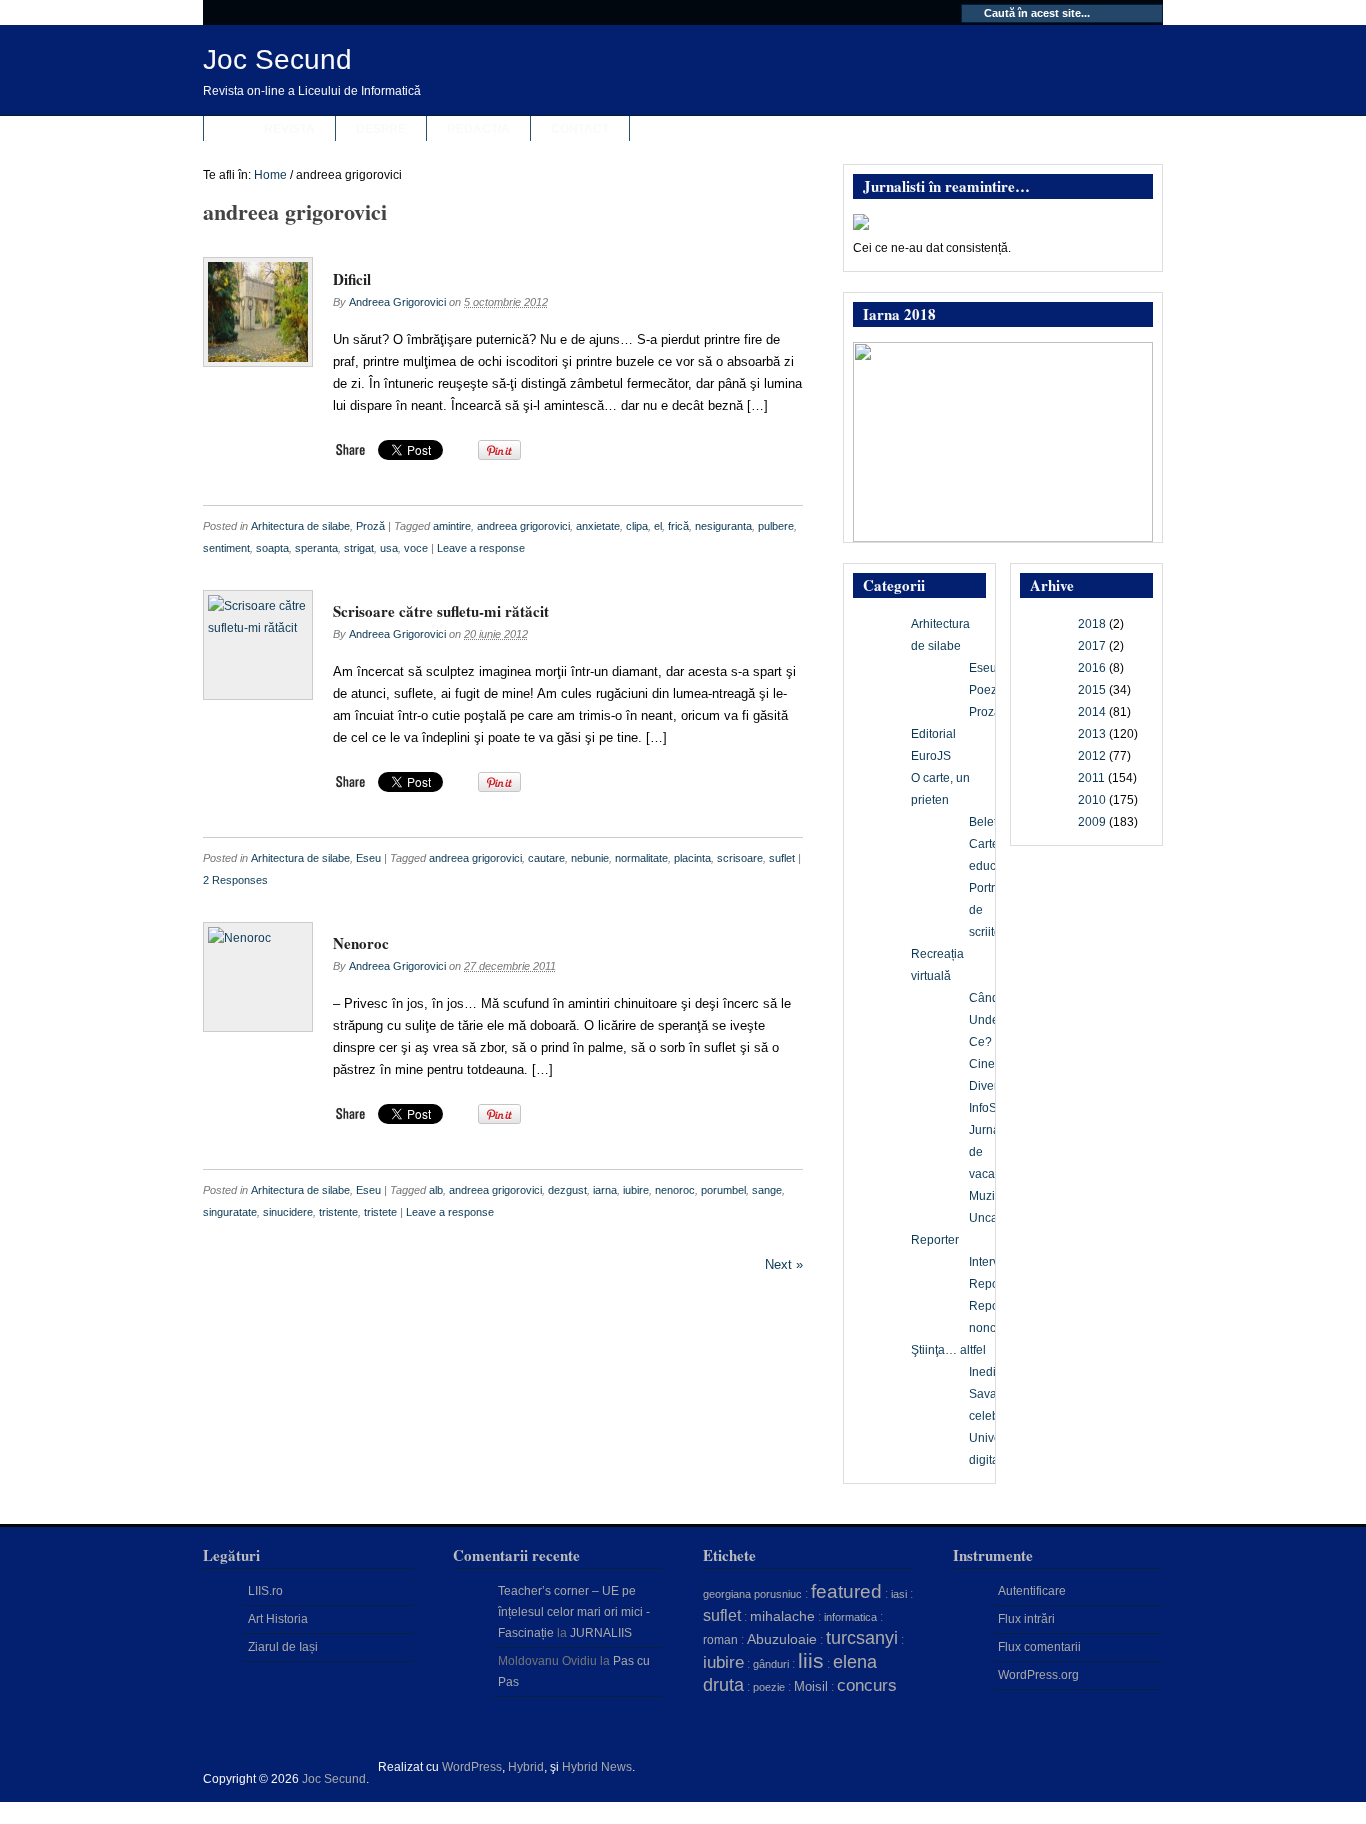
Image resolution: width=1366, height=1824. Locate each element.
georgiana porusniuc (752, 1594)
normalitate (641, 858)
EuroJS (931, 756)
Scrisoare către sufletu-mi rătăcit (441, 611)
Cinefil (986, 1064)
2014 (1092, 712)
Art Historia (278, 1619)
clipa (637, 526)
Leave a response (481, 548)
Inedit (984, 1372)
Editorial (933, 734)
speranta (316, 548)
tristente (338, 1212)
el (658, 526)
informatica (850, 1617)
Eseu (368, 858)
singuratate (230, 1212)
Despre (381, 129)
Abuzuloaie (782, 1639)
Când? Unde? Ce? (987, 1020)
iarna (605, 1190)
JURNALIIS (601, 1633)
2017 (1092, 646)
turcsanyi (862, 1638)
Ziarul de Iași (283, 1647)
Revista (289, 129)
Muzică (988, 1196)
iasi (899, 1594)
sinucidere (288, 1212)
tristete (380, 1212)
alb (436, 1190)
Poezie (988, 690)
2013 (1092, 734)
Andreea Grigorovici (397, 302)
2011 (1091, 778)
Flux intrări (1026, 1619)
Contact (580, 129)
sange (767, 1190)
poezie (769, 1687)
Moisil (811, 1686)
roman (720, 1640)
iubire (636, 1190)
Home (270, 175)
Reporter (935, 1240)
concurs (867, 1685)
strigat (359, 548)
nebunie (590, 858)
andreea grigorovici (523, 526)
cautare (546, 858)
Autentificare (1032, 1591)
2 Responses (235, 880)
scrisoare (740, 858)
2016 (1092, 668)
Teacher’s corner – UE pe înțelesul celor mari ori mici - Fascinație (574, 1612)
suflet (782, 858)
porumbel (723, 1190)
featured (846, 1591)
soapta (272, 548)
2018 (1092, 624)
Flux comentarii (1039, 1647)
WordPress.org (1038, 1675)
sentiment (226, 548)
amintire (452, 526)
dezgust (567, 1190)
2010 (1092, 800)
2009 (1092, 822)
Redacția (478, 129)
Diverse (990, 1086)
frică (678, 526)
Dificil (352, 279)
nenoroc (675, 1190)
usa (389, 548)
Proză (370, 526)
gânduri (771, 1664)
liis (811, 1661)
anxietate (598, 526)
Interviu (989, 1262)
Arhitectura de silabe (300, 526)
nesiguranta (723, 526)
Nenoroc (361, 943)
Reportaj (992, 1284)
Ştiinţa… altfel (948, 1350)
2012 (1092, 756)
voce (416, 548)
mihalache (782, 1616)
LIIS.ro (265, 1591)
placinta (692, 858)
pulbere (776, 526)
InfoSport (993, 1108)
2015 (1092, 690)
